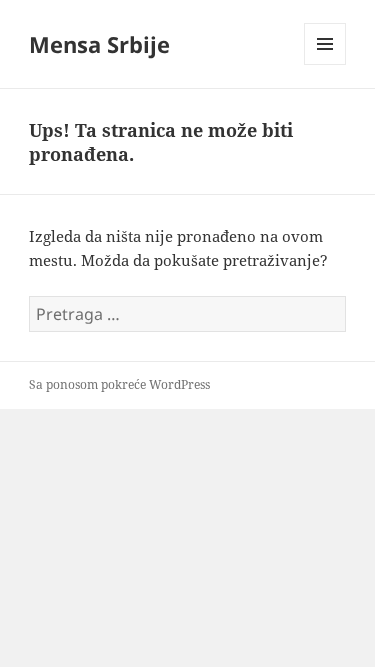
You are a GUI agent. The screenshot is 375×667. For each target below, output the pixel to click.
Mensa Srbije (99, 44)
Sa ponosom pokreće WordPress (119, 384)
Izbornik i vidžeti (325, 64)
